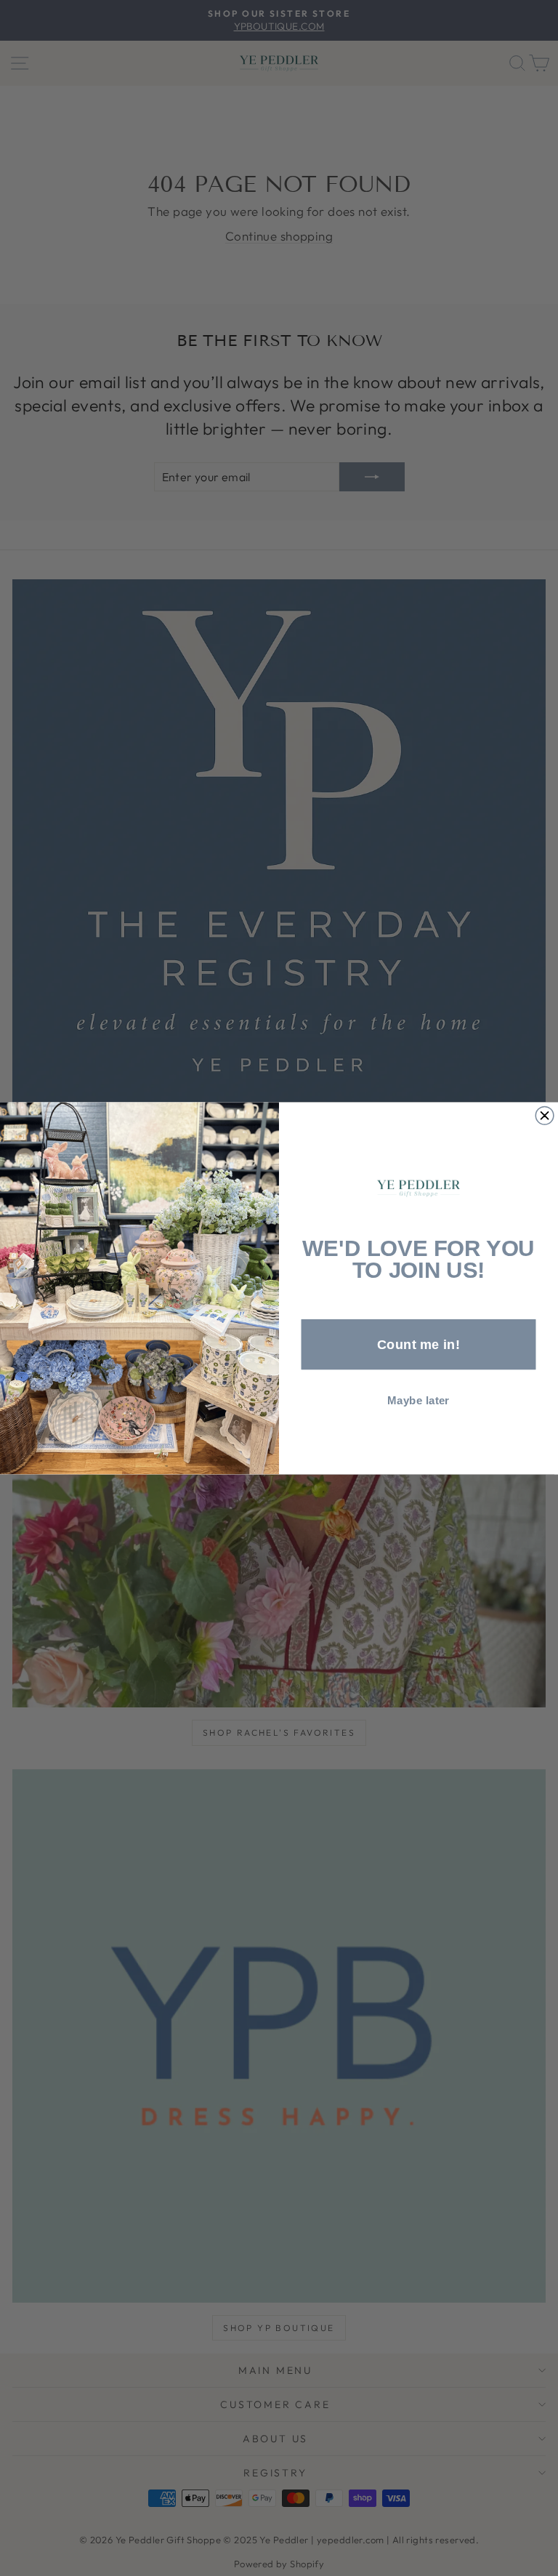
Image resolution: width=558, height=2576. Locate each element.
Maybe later (418, 1400)
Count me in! (418, 1344)
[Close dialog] (545, 1115)
